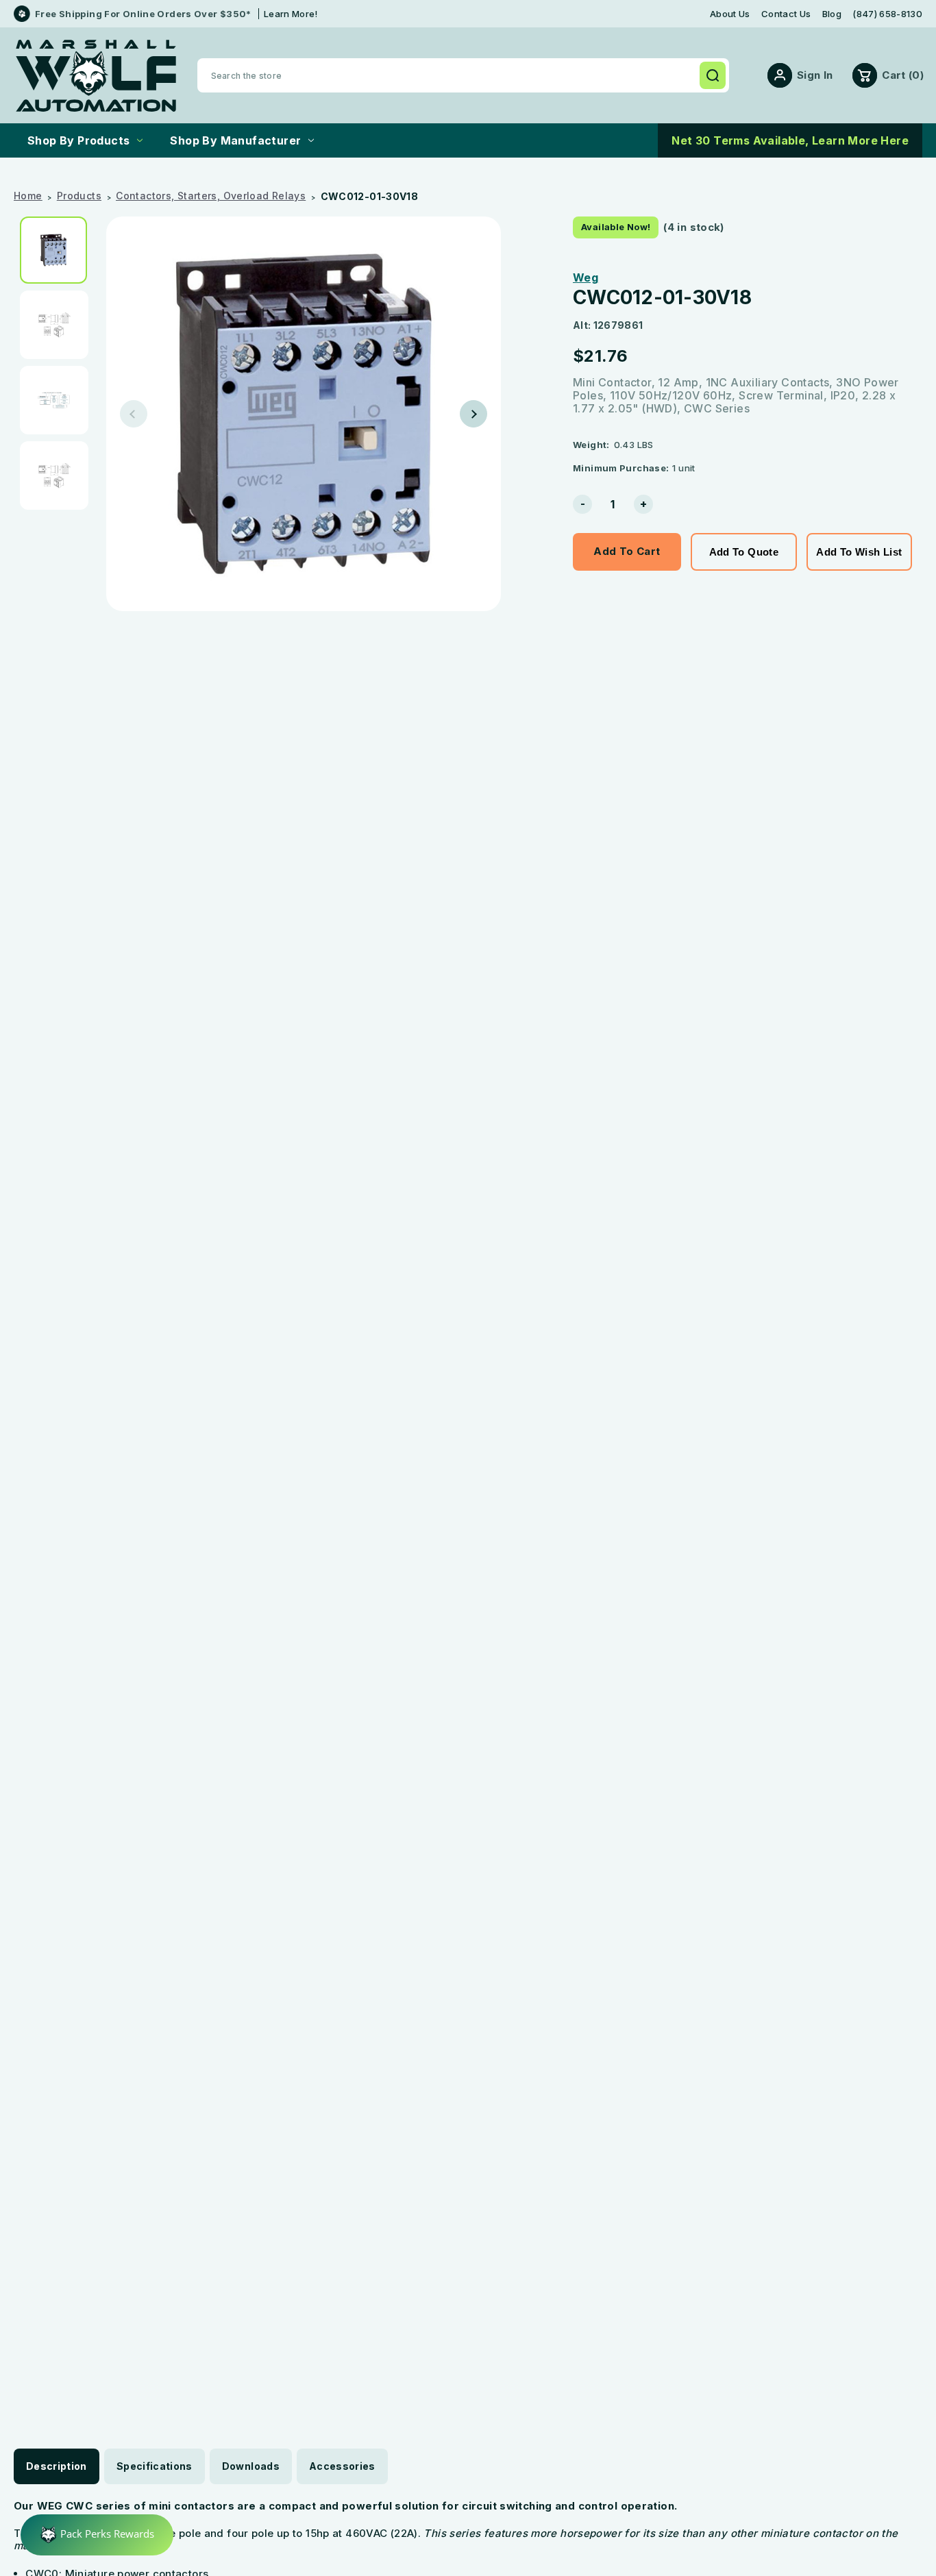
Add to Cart (627, 551)
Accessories (342, 2466)
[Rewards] (97, 2535)
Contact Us (786, 14)
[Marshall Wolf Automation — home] (96, 76)
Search (713, 75)
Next (473, 414)
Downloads (251, 2466)
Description (57, 2466)
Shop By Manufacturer (235, 140)
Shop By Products (78, 140)
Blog (832, 14)
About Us (730, 14)
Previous (134, 414)
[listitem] (58, 250)
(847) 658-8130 (887, 14)
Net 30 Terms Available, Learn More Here (790, 140)
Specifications (155, 2466)
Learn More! (291, 14)
